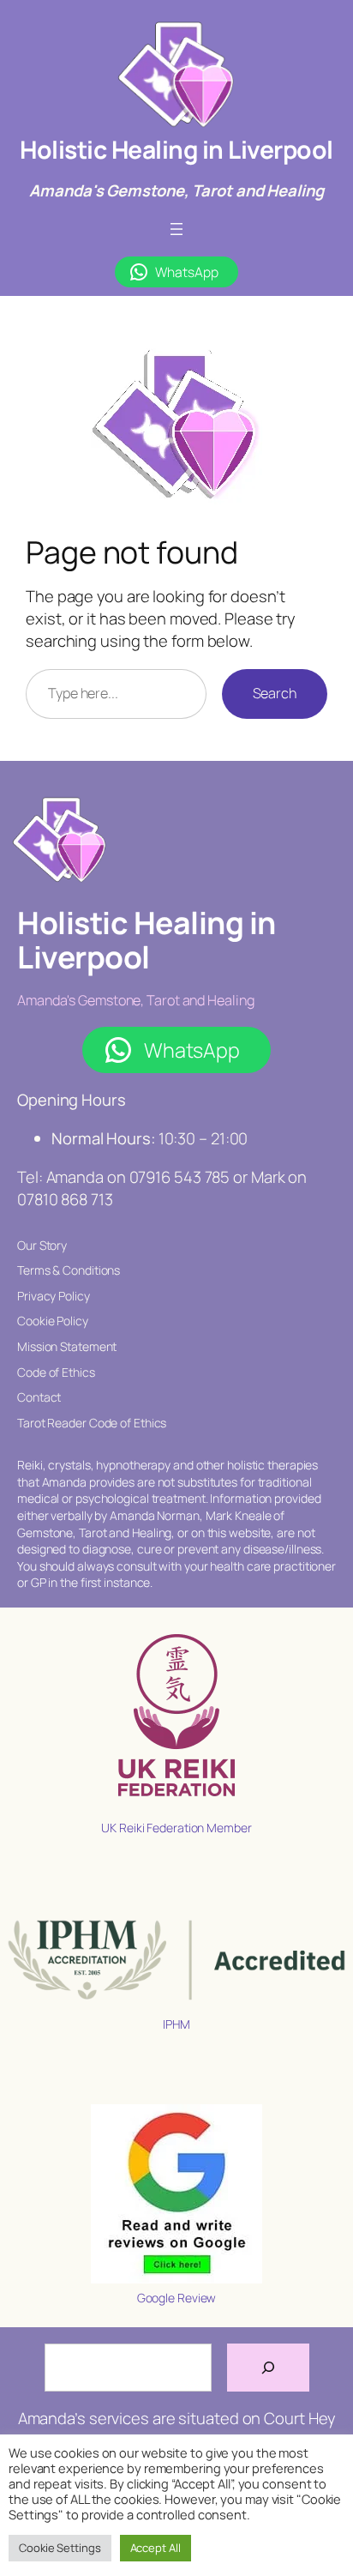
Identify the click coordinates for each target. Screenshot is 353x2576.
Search (275, 693)
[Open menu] (176, 229)
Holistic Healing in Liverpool (176, 150)
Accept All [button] (156, 2548)
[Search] (268, 2368)
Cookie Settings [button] (60, 2548)
